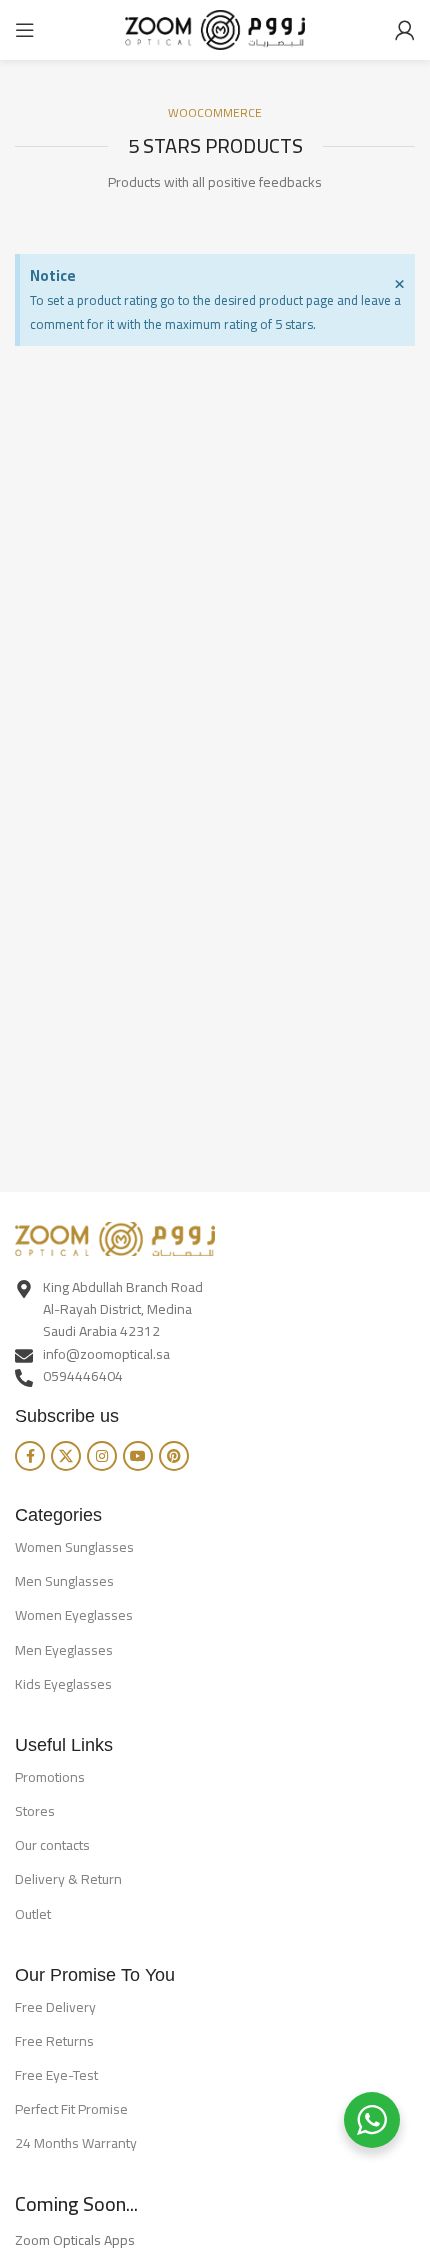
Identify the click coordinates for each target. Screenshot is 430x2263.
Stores (35, 1811)
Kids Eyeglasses (63, 1684)
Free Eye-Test (56, 2075)
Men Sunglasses (64, 1581)
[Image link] (115, 1236)
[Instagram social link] (102, 1456)
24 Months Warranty (76, 2143)
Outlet (33, 1914)
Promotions (50, 1777)
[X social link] (66, 1456)
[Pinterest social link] (174, 1456)
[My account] (405, 30)
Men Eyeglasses (64, 1650)
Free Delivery (55, 2007)
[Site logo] (215, 28)
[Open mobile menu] (25, 30)
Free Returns (54, 2041)
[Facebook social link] (30, 1456)
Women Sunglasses (74, 1547)
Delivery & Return (68, 1879)
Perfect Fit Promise (71, 2109)
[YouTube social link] (138, 1456)
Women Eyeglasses (74, 1615)
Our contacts (52, 1845)
